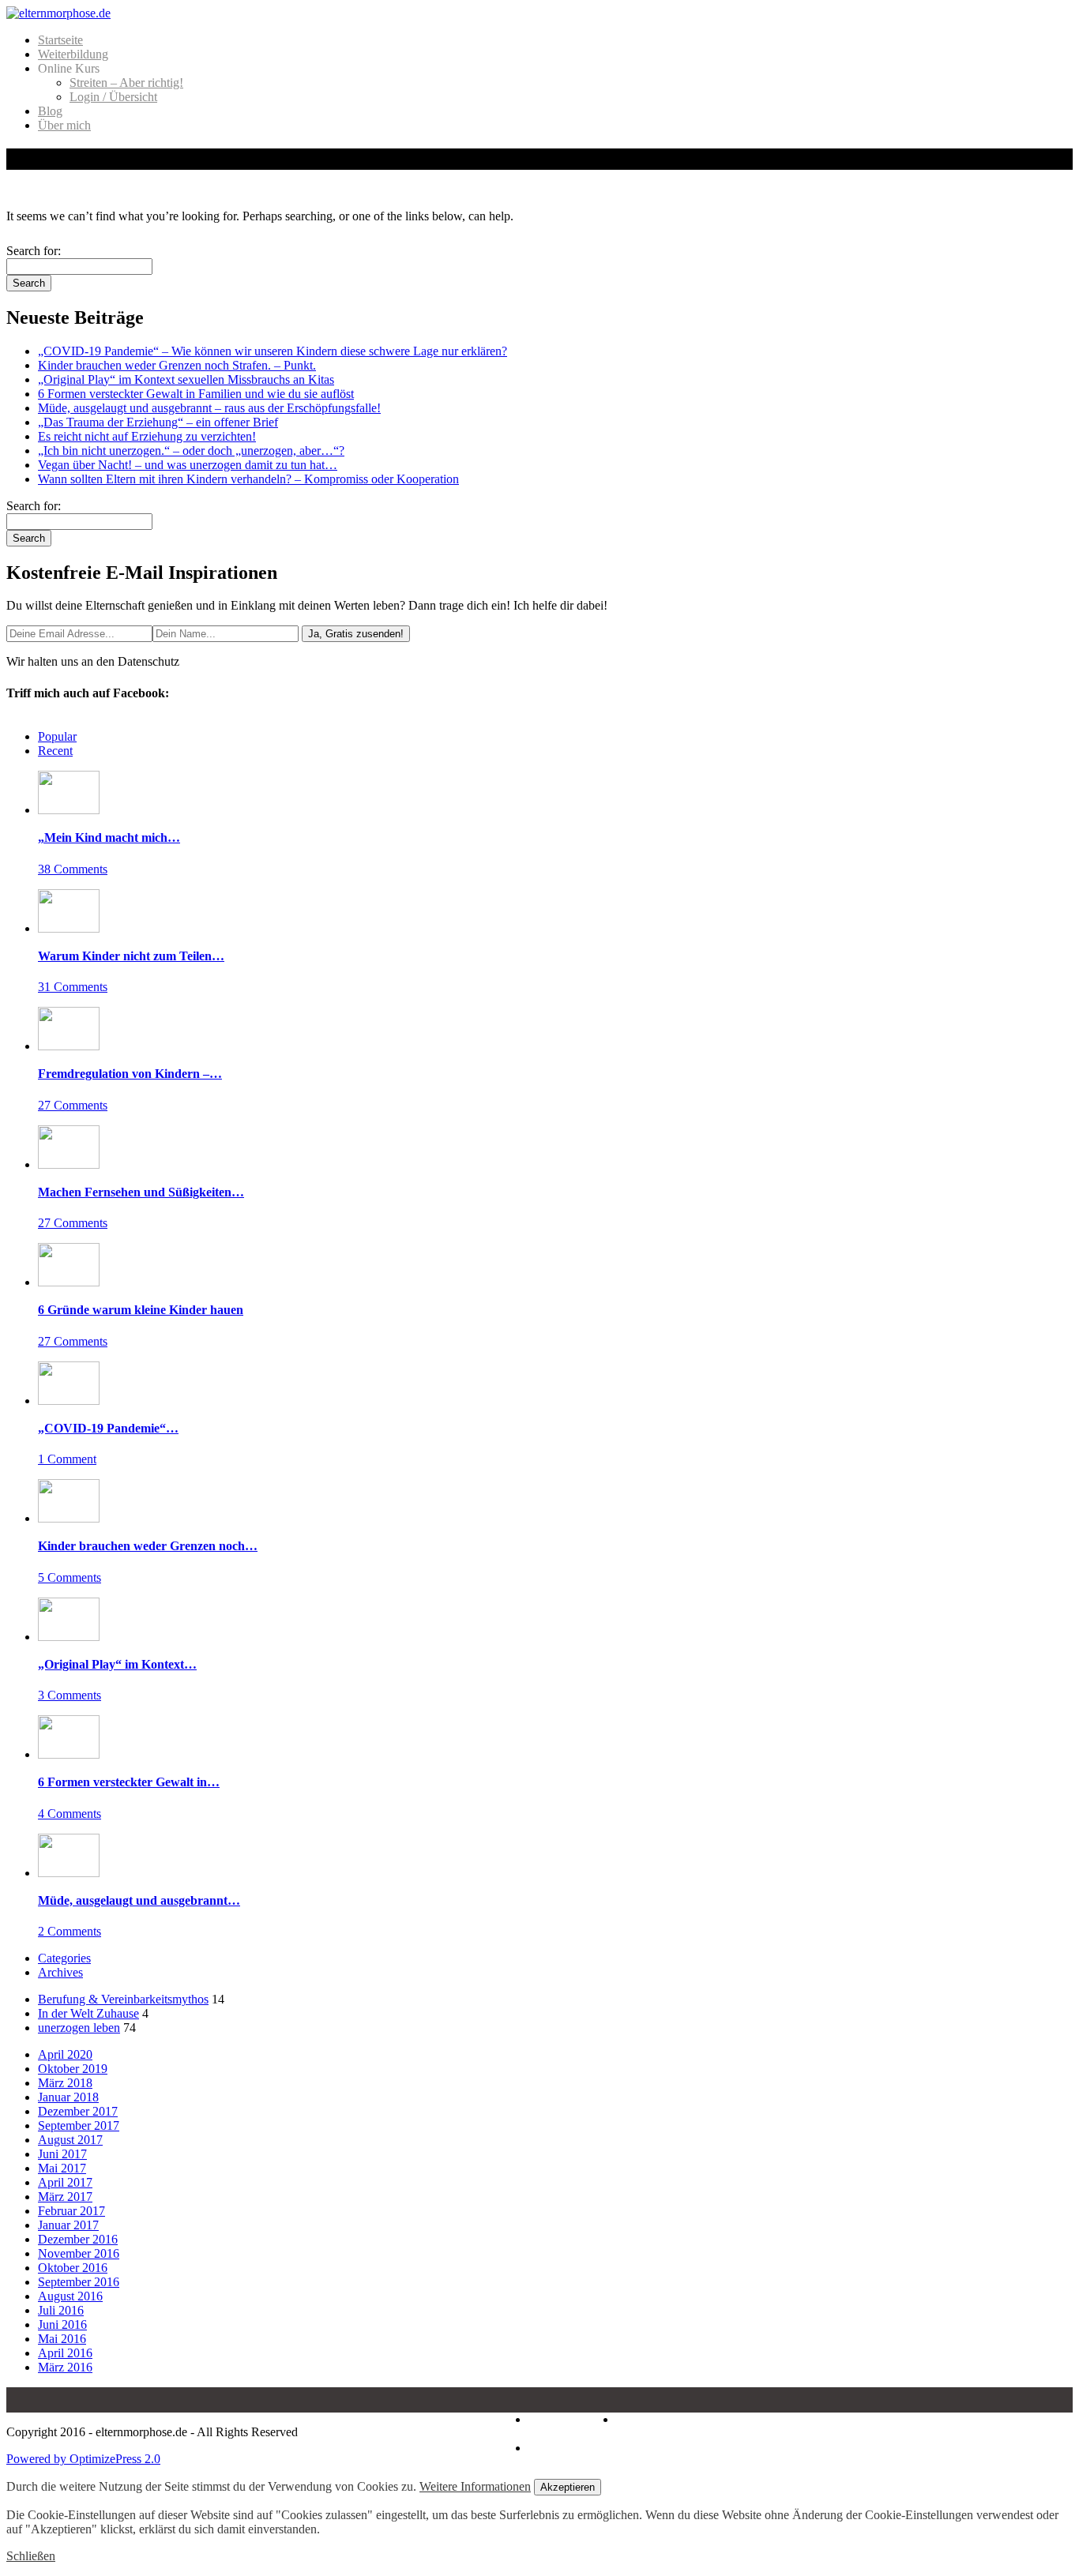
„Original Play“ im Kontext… (117, 1664)
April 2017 (65, 2182)
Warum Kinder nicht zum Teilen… (131, 956)
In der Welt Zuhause (88, 2013)
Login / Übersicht (113, 97)
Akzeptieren (568, 2487)
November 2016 (79, 2253)
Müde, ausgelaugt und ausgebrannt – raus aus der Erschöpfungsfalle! (209, 408)
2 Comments (70, 1931)
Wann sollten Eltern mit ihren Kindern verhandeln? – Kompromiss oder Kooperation (248, 479)
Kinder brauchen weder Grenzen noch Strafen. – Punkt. (177, 365)
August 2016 (70, 2296)
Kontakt (549, 2448)
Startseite (60, 40)
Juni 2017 (62, 2154)
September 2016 (79, 2282)
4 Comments (70, 1814)
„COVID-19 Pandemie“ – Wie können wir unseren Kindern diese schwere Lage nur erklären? (273, 351)
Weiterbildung (73, 54)
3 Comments (70, 1695)
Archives (60, 1972)
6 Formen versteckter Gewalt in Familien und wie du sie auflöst (196, 394)
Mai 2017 (62, 2168)
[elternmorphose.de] (58, 13)
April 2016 (65, 2353)
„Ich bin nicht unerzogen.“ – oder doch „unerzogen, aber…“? (191, 451)
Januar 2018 (68, 2097)
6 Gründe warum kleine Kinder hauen (141, 1310)
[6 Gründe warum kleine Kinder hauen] (69, 1282)
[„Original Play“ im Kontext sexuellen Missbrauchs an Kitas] (69, 1637)
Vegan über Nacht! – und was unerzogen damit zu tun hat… (188, 465)
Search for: (34, 251)
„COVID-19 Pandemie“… (108, 1428)
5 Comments (70, 1577)
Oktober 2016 (73, 2268)
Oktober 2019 (73, 2069)
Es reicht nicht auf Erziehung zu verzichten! (147, 436)
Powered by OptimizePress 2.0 (83, 2459)
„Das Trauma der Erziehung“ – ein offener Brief (158, 422)
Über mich (64, 125)
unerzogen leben (79, 2028)
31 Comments (73, 987)
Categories (64, 1958)
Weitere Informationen (475, 2486)
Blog (50, 111)
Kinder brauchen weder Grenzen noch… (148, 1546)
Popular (57, 736)
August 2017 (70, 2140)
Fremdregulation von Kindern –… (130, 1074)
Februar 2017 (71, 2211)
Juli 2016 (61, 2310)
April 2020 (65, 2054)
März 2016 (65, 2367)
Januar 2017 (68, 2225)
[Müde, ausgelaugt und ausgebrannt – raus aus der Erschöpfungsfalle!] (69, 1873)
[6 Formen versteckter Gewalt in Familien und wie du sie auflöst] (69, 1754)
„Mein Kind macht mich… (109, 837)
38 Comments (73, 869)
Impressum (556, 2419)
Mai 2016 (62, 2339)
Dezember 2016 (78, 2239)
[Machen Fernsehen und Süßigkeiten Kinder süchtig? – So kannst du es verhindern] (69, 1164)
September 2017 (79, 2125)
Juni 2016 (62, 2324)
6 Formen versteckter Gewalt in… (129, 1782)
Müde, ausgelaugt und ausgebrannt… (139, 1900)
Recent (55, 751)
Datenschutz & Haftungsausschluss (609, 2426)
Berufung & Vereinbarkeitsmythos (123, 1999)
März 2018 (65, 2083)
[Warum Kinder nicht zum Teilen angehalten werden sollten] (69, 928)
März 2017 (65, 2197)
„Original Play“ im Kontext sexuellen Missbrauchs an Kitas (186, 379)
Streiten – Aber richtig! (126, 83)
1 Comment (67, 1459)
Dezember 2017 (78, 2111)
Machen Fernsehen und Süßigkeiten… (141, 1192)
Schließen (31, 2556)
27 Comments (73, 1105)
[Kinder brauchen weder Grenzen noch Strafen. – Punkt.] (69, 1518)
